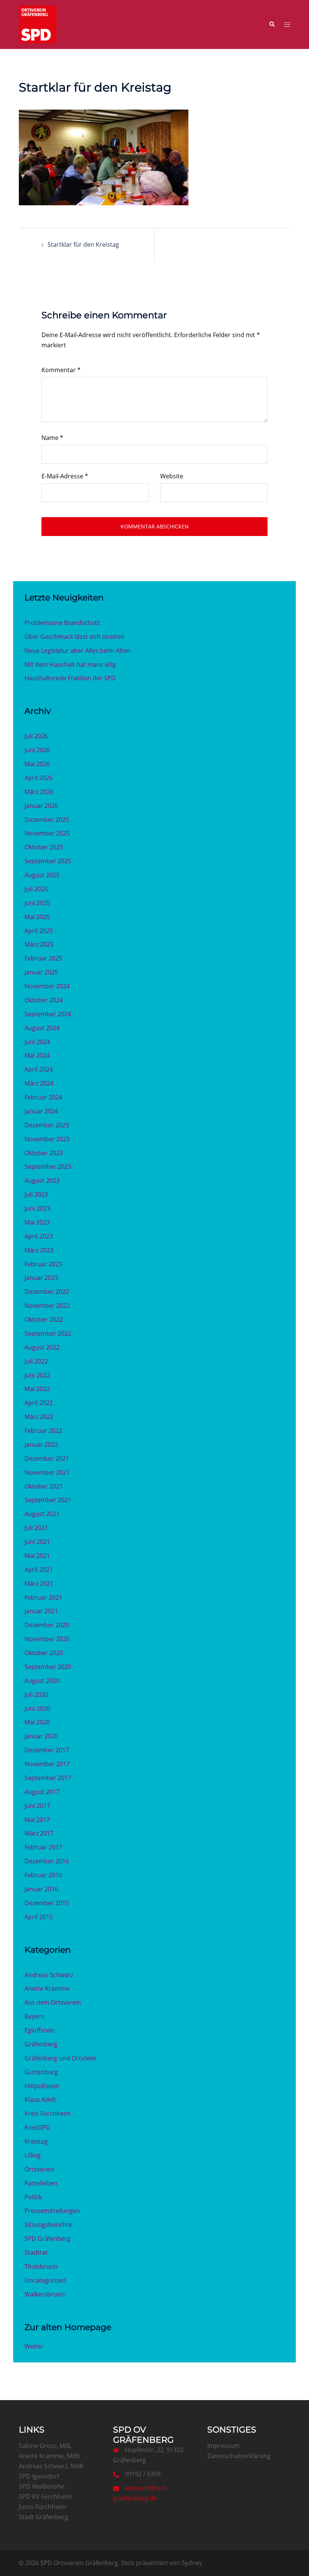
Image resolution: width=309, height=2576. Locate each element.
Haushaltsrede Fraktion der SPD (70, 678)
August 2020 (42, 1681)
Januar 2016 (41, 1889)
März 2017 (39, 1833)
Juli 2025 (36, 889)
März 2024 (39, 1083)
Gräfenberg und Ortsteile (60, 2058)
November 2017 (47, 1764)
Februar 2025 (43, 958)
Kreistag (36, 2141)
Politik (33, 2197)
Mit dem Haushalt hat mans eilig (70, 664)
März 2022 (39, 1417)
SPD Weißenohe (42, 2486)
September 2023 (48, 1167)
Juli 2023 (36, 1194)
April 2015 (39, 1917)
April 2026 (39, 778)
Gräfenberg (41, 2044)
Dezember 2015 (47, 1903)
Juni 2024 (37, 1042)
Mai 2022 (37, 1389)
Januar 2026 (41, 806)
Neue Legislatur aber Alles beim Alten (77, 650)
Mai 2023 (37, 1222)
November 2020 (47, 1639)
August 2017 (42, 1792)
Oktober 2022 (44, 1319)
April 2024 (39, 1069)
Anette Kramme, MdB (49, 2456)
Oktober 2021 (44, 1486)
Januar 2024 (41, 1111)
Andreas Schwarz (49, 1975)
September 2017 (48, 1778)
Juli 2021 (36, 1528)
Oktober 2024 (44, 1000)
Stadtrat (36, 2252)
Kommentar (61, 370)
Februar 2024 (43, 1097)
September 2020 (48, 1667)
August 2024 (42, 1028)
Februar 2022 (43, 1431)
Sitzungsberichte (48, 2225)
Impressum (223, 2446)
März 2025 (39, 944)
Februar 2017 (43, 1847)
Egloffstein (40, 2030)
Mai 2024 (37, 1055)
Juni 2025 (37, 903)
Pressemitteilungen (52, 2211)
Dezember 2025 (47, 820)
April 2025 (39, 931)
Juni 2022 (37, 1375)
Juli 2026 (36, 736)
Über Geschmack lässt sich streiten (74, 637)
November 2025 (47, 833)
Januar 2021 (41, 1611)
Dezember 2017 (47, 1750)
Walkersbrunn (45, 2294)
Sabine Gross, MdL (45, 2446)
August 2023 (42, 1180)
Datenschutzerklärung (239, 2456)
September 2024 (48, 1014)
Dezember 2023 (47, 1125)
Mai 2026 (37, 764)
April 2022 (39, 1403)
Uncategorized (45, 2280)
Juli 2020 (36, 1695)
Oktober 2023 (44, 1153)
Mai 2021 (37, 1556)
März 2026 (39, 792)
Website (172, 476)
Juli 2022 (36, 1361)
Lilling (33, 2155)
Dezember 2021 (47, 1458)
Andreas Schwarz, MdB (51, 2466)
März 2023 (39, 1250)
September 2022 (48, 1333)
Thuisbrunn (41, 2266)
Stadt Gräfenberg (44, 2517)
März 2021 (39, 1583)
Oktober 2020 (44, 1653)
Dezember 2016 (47, 1861)
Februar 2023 (43, 1264)
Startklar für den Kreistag (83, 244)
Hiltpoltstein (42, 2086)
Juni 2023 (37, 1208)
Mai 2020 (37, 1722)
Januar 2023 (41, 1278)
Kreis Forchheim (48, 2113)
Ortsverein (40, 2169)
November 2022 (47, 1306)
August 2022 (42, 1347)
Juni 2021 (37, 1542)
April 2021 (39, 1570)
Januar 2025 (41, 972)
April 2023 (39, 1236)
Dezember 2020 (47, 1625)
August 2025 (42, 875)
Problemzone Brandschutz (62, 623)
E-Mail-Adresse (65, 476)
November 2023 (47, 1139)
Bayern (34, 2016)
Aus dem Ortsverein (53, 2002)
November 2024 (47, 986)
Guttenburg (41, 2072)
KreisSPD (37, 2127)
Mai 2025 (37, 917)
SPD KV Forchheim (45, 2497)
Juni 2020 (37, 1709)
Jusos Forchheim (42, 2507)
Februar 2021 (43, 1597)
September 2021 (48, 1500)
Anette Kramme (47, 1988)
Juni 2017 (37, 1806)
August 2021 (42, 1514)
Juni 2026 (37, 750)
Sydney (192, 2563)
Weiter (34, 2346)
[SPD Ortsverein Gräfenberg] (38, 24)
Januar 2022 (41, 1445)
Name (52, 438)
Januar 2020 (41, 1736)
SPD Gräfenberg (47, 2239)
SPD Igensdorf (39, 2476)
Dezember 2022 (47, 1292)
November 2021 (47, 1472)
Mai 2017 (37, 1820)
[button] (272, 24)
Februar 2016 (43, 1875)
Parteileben (41, 2183)
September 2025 (48, 861)
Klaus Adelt (40, 2100)
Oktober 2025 (44, 847)
